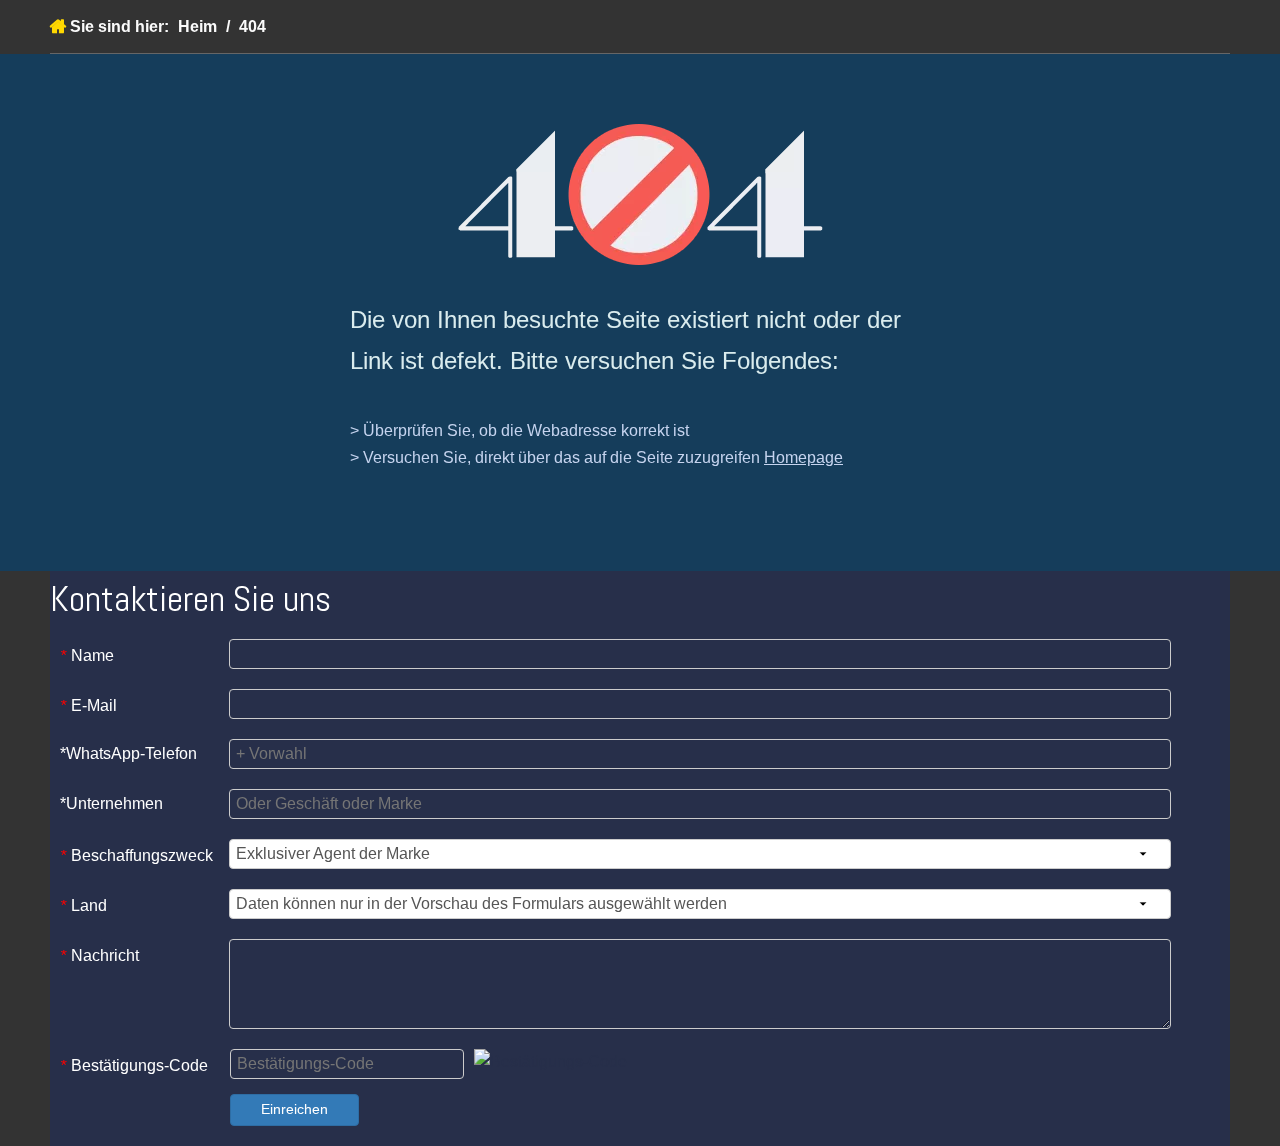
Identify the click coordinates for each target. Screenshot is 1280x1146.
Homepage (803, 457)
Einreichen (294, 1109)
